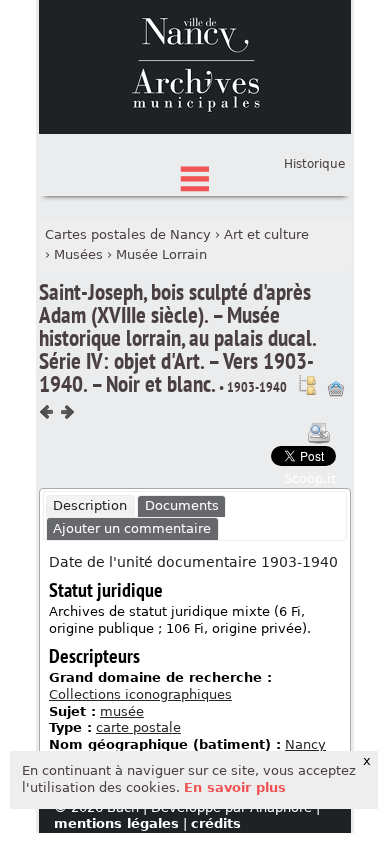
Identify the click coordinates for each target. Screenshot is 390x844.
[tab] (90, 507)
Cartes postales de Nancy (128, 234)
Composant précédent (47, 412)
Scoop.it (310, 478)
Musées (78, 254)
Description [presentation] (90, 505)
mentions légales (116, 823)
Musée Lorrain (161, 254)
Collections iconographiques (140, 694)
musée (122, 711)
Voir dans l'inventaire (307, 385)
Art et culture (266, 234)
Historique (314, 164)
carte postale (138, 727)
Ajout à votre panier (336, 389)
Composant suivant (67, 412)
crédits (216, 823)
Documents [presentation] (182, 505)
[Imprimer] (319, 433)
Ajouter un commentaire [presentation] (132, 528)
